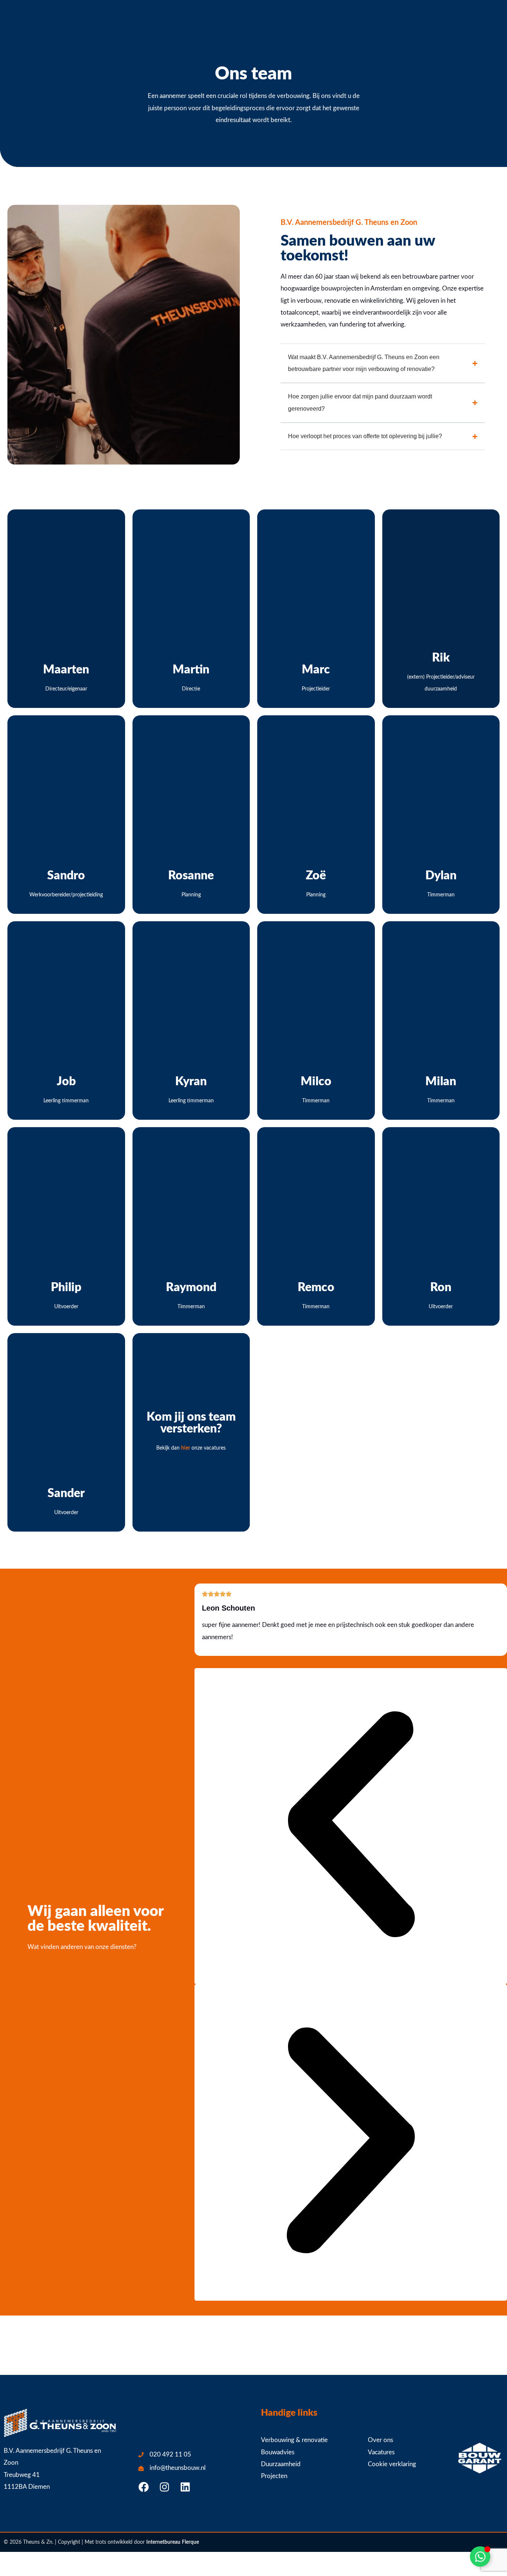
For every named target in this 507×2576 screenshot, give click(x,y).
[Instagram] (164, 2487)
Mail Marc (316, 687)
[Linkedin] (185, 2487)
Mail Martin (191, 687)
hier (186, 1448)
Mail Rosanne (191, 893)
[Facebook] (144, 2487)
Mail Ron (441, 1305)
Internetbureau (163, 2542)
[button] (351, 1826)
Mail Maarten (66, 687)
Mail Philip (66, 1305)
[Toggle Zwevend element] (480, 2557)
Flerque (190, 2542)
